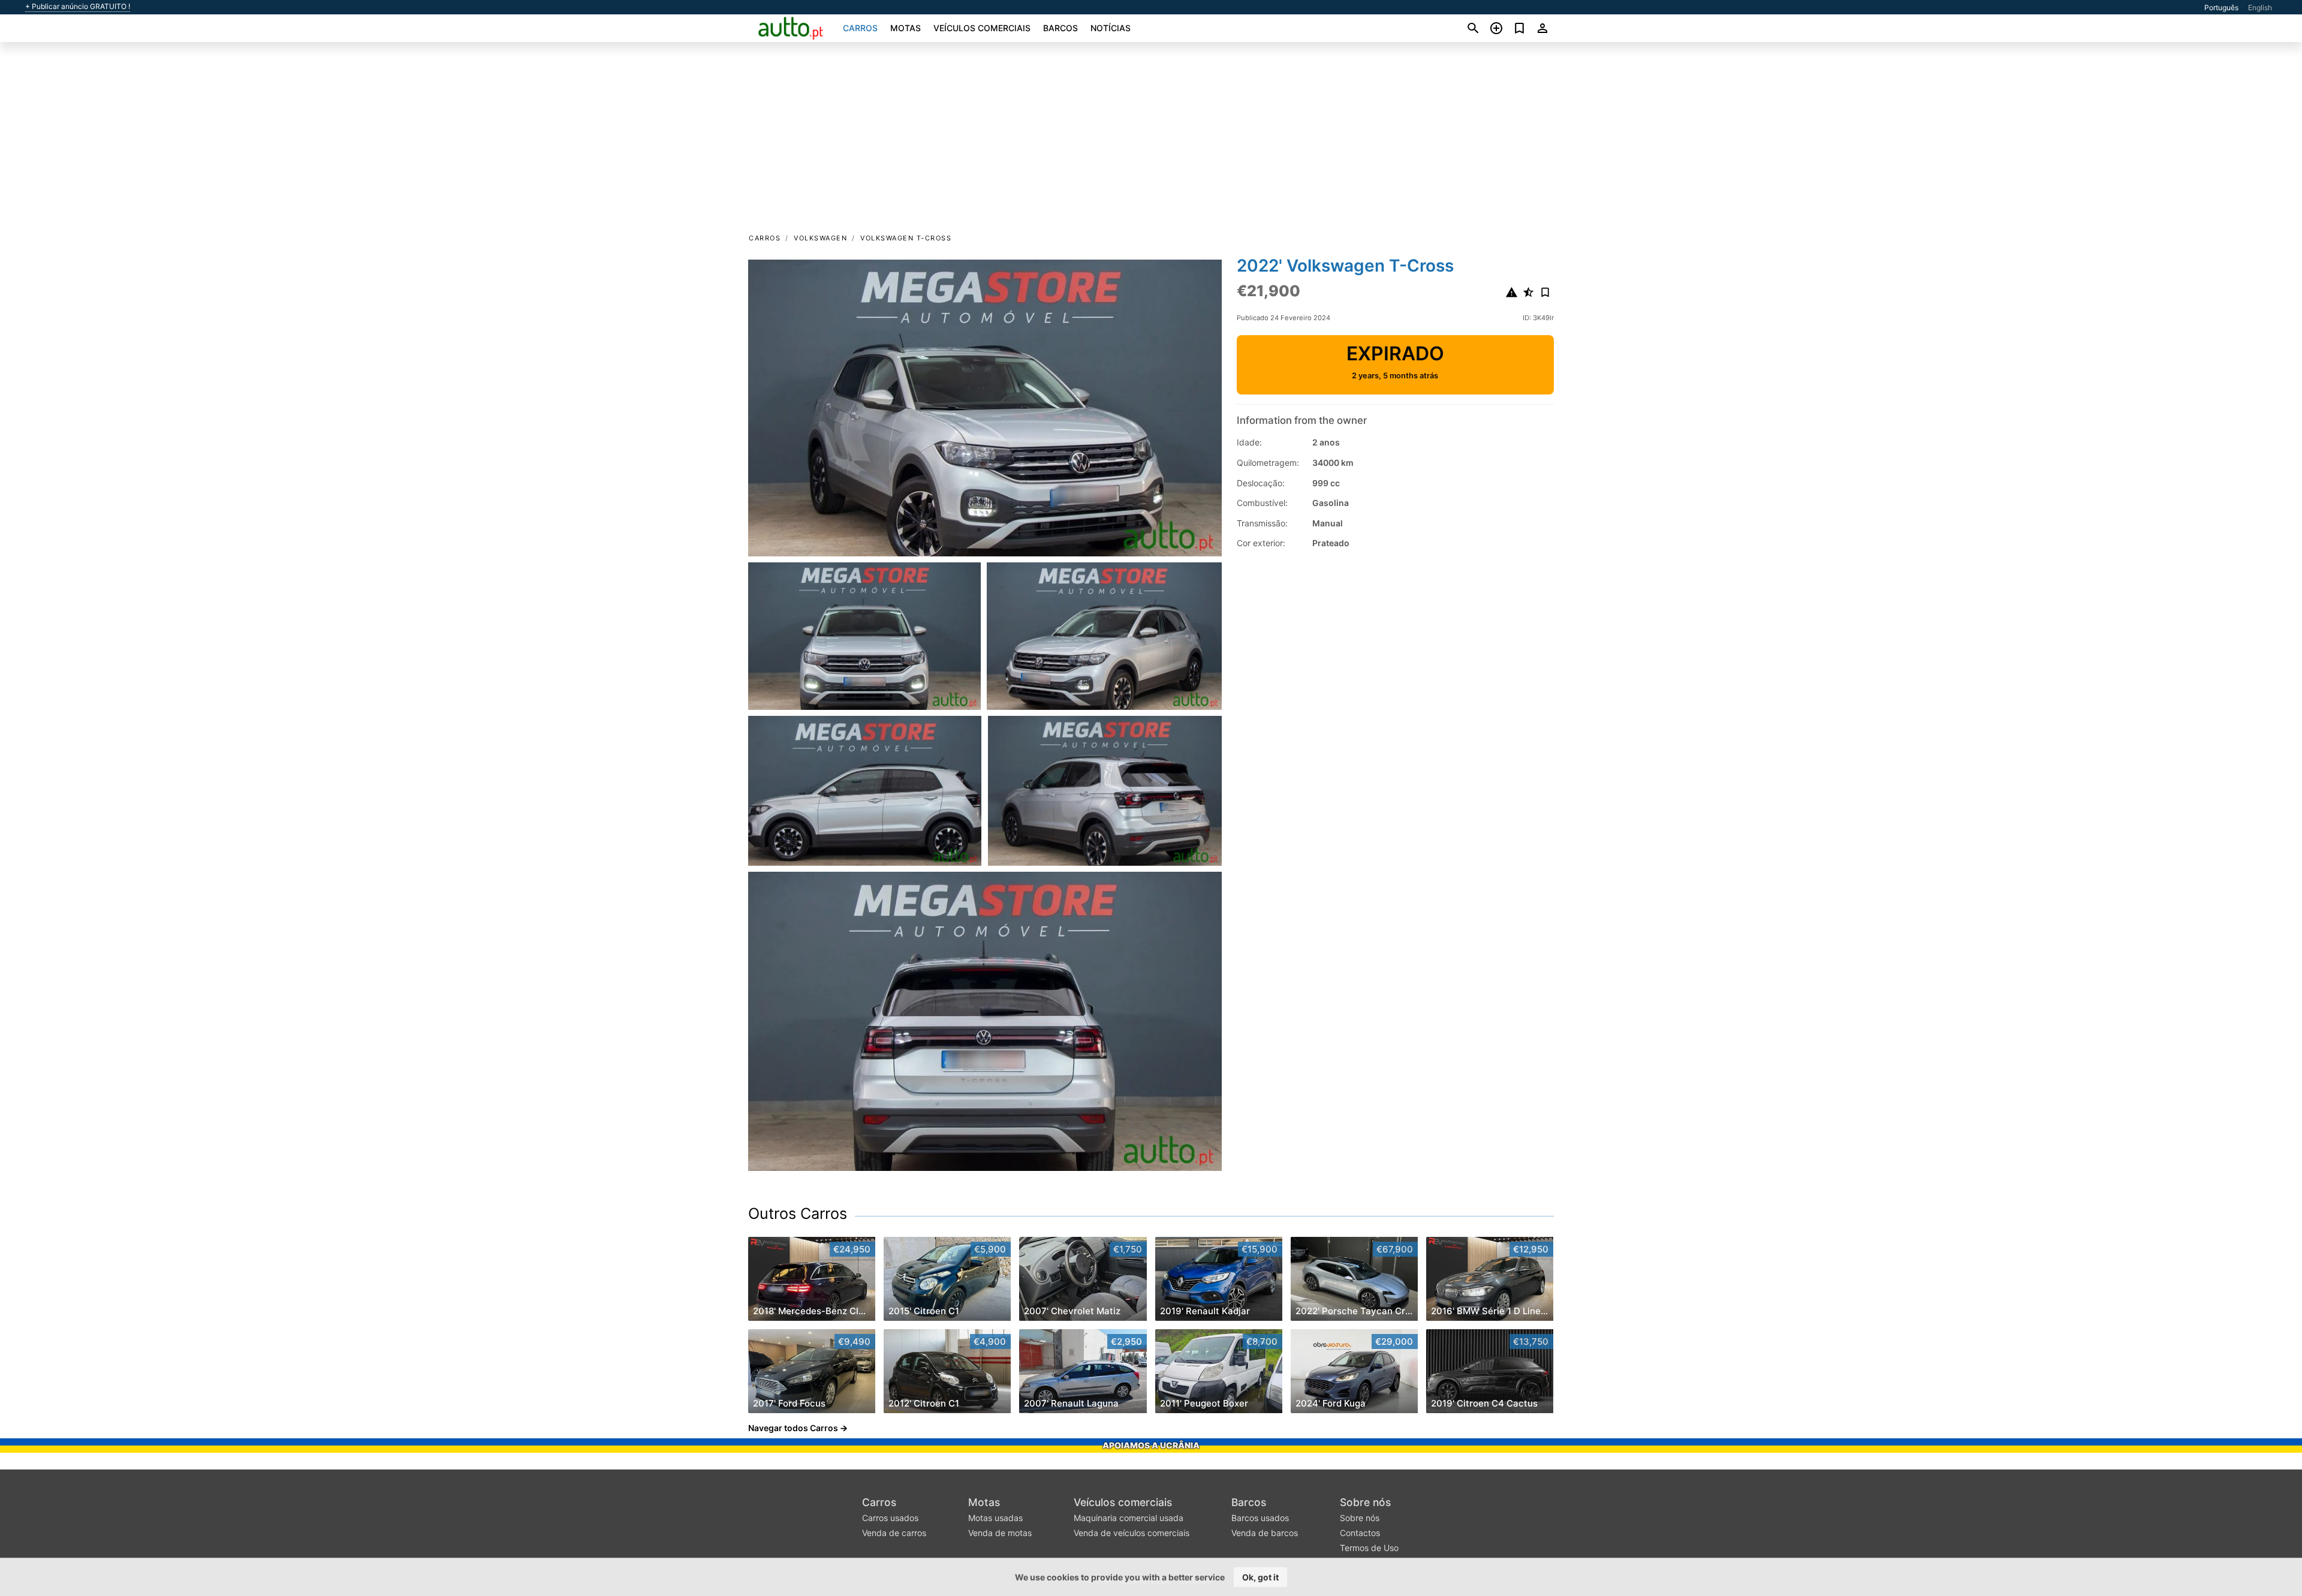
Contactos (1360, 1533)
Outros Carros (798, 1213)
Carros (860, 28)
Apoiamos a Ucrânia (1151, 1445)
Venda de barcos (1265, 1533)
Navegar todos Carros (793, 1428)
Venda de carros (894, 1533)
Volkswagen (820, 238)
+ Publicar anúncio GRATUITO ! (78, 7)
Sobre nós (1365, 1502)
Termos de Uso (1369, 1548)
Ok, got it (1260, 1577)
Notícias (1111, 28)
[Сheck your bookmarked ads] (1519, 28)
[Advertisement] (1151, 141)
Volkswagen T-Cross (906, 238)
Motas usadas (995, 1518)
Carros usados (890, 1518)
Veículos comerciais (982, 28)
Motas (906, 28)
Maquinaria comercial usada (1129, 1518)
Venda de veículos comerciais (1132, 1533)
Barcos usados (1260, 1518)
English (2260, 7)
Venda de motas (1000, 1533)
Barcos (1060, 28)
